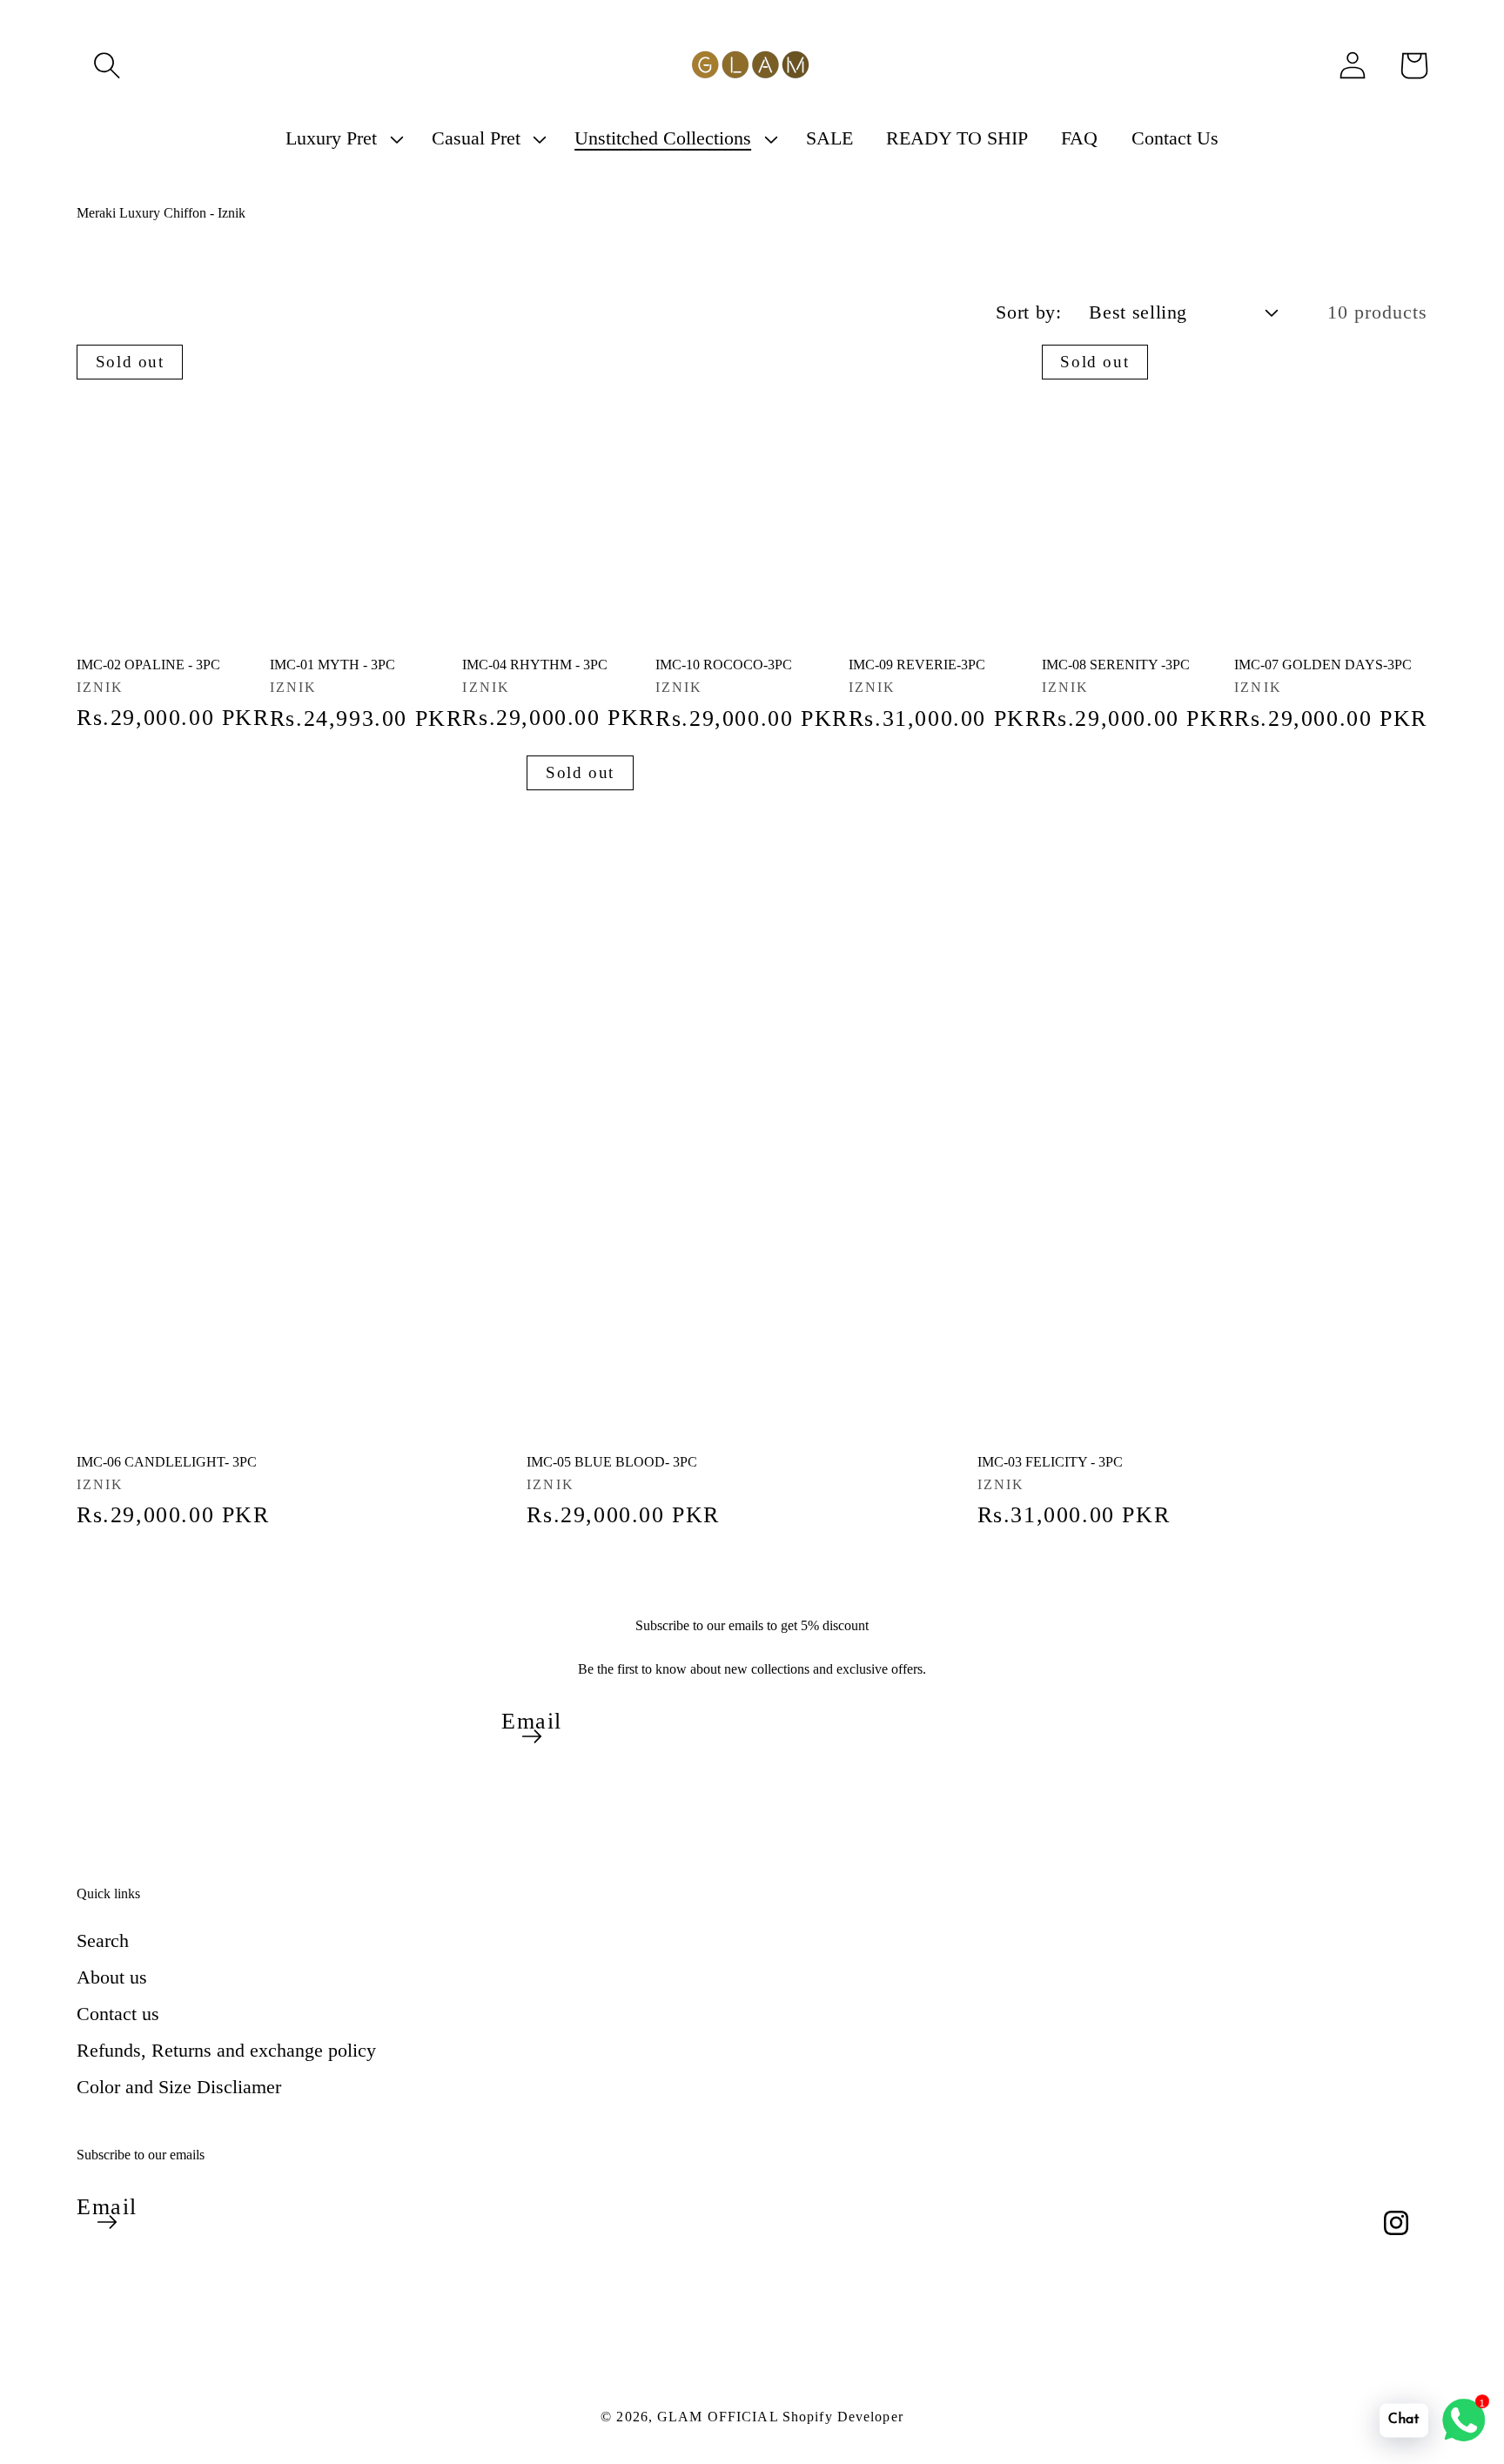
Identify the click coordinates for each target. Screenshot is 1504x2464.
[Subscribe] (532, 1736)
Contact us (118, 2014)
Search (103, 1940)
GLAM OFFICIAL (720, 2417)
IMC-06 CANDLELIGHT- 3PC (167, 1462)
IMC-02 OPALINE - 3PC (148, 665)
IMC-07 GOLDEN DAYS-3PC (1323, 665)
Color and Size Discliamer (179, 2087)
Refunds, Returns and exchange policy (226, 2050)
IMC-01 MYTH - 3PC (332, 665)
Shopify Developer (843, 2417)
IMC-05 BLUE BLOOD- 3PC (612, 1462)
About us (112, 1977)
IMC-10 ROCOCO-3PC (724, 665)
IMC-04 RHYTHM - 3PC (535, 665)
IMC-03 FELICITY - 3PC (1050, 1462)
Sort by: (1028, 312)
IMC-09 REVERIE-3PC (917, 665)
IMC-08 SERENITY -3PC (1116, 665)
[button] (107, 65)
